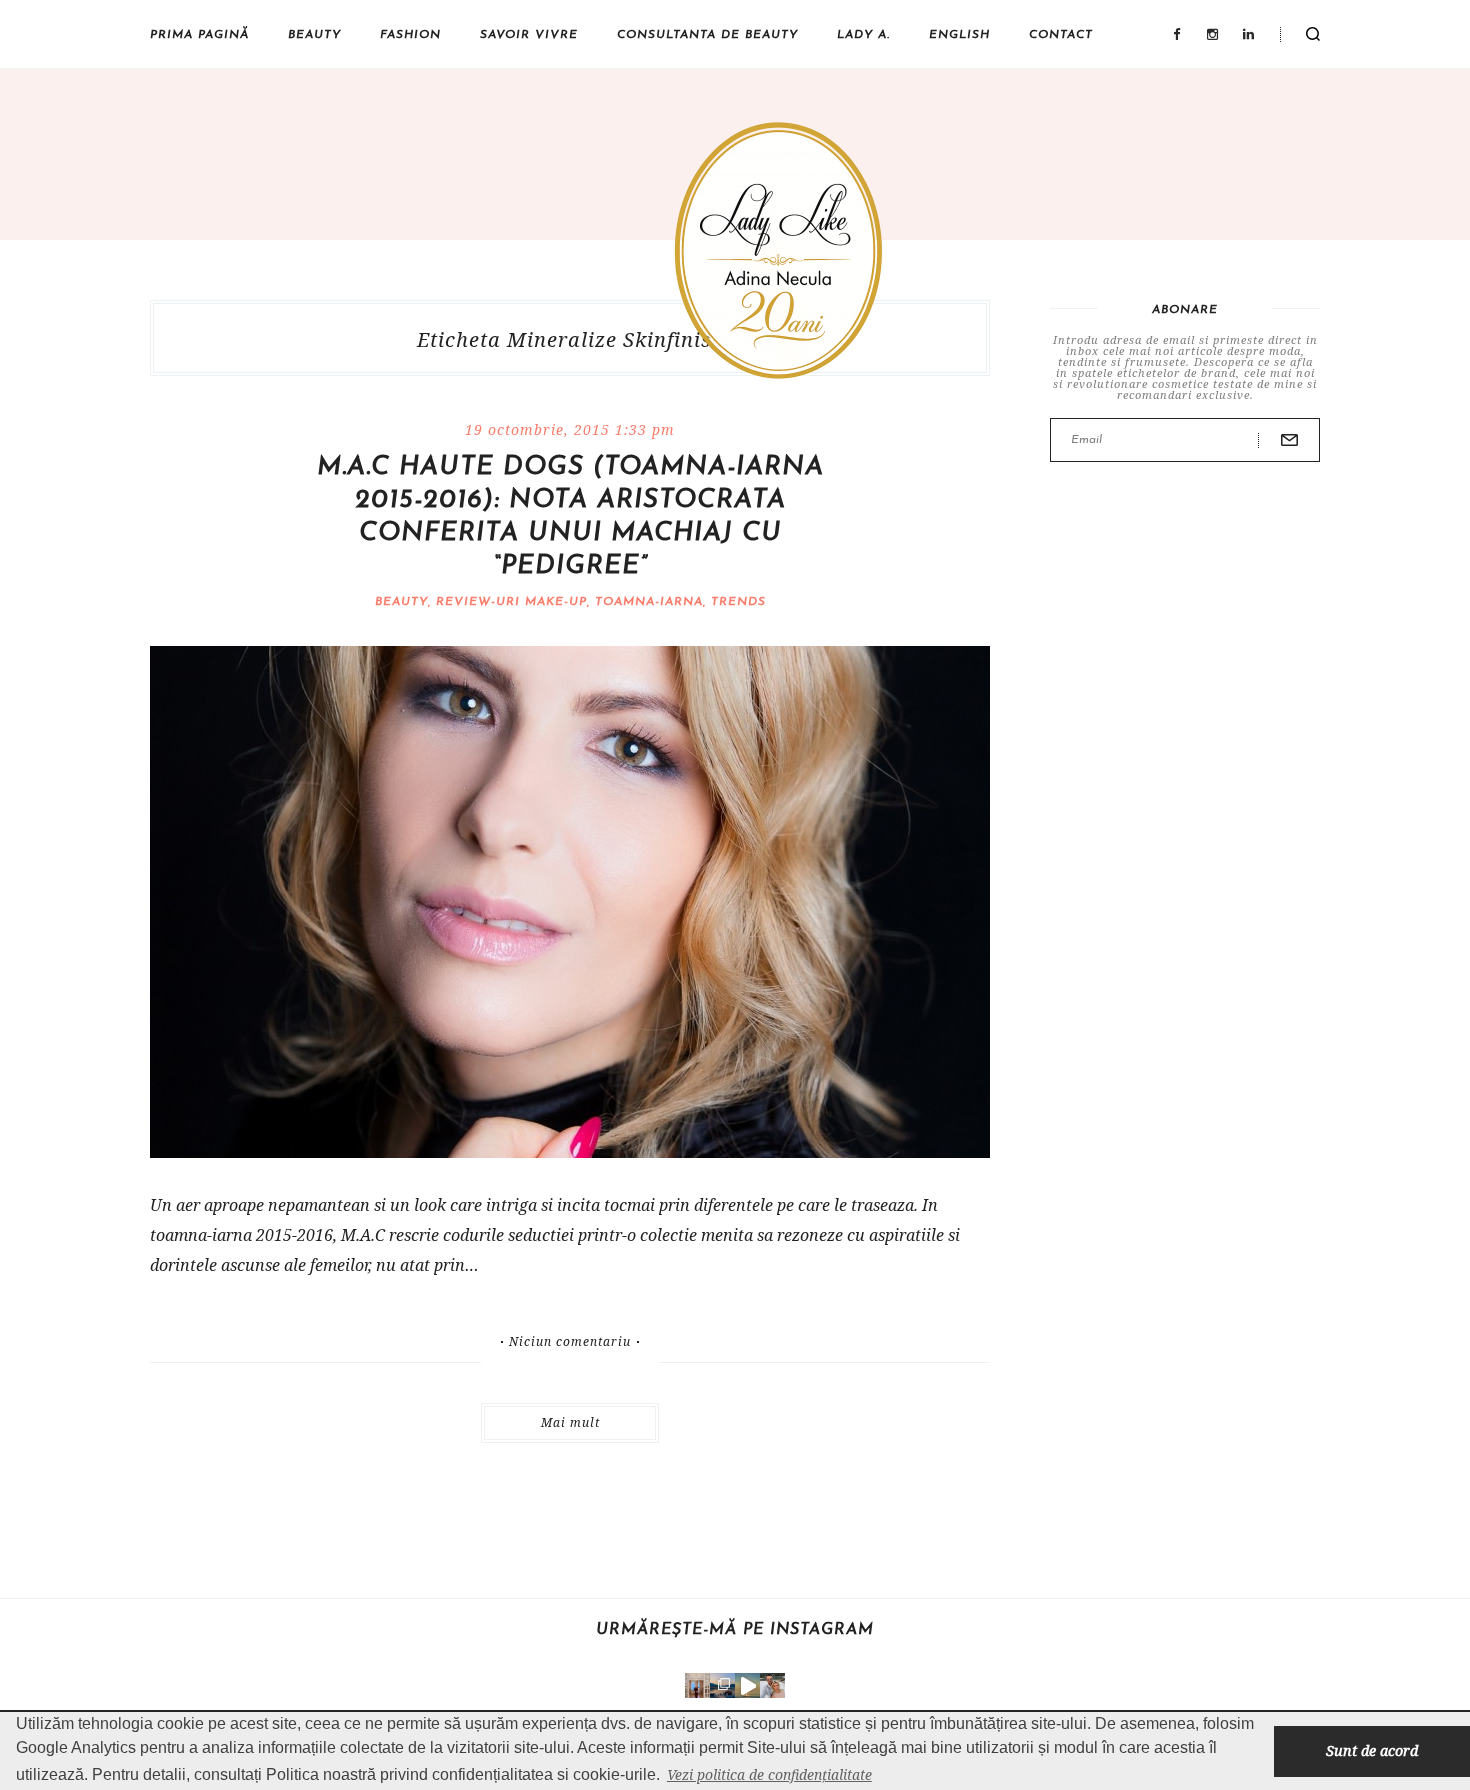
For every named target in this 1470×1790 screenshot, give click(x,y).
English (959, 35)
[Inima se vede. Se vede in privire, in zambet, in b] (697, 1685)
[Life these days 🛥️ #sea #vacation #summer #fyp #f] (722, 1685)
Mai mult (570, 1422)
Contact (1061, 35)
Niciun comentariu (570, 1342)
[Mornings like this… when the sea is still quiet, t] (747, 1685)
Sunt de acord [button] (1372, 1750)
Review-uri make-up (511, 602)
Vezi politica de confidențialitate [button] (769, 1774)
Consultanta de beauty (707, 35)
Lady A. (863, 35)
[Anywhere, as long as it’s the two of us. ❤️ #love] (772, 1685)
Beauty (314, 35)
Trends (738, 602)
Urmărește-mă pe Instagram (735, 1630)
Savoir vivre (529, 35)
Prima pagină (199, 35)
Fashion (410, 35)
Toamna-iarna (649, 602)
